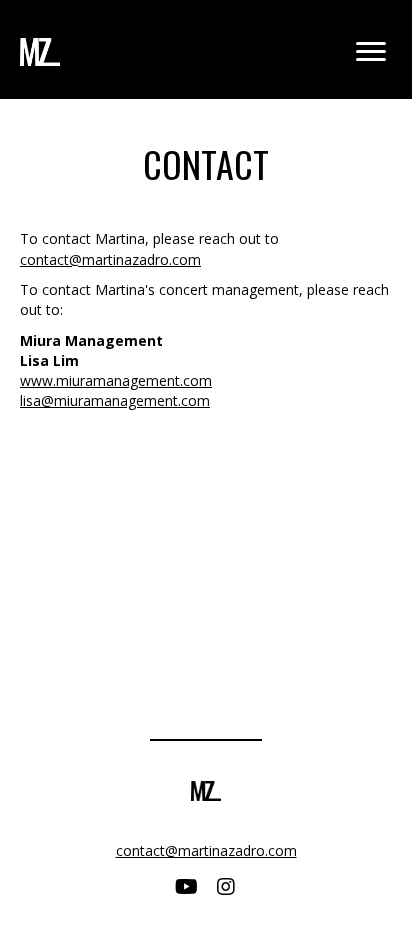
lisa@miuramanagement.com (115, 400)
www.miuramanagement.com (116, 380)
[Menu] (371, 52)
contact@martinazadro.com (110, 259)
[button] (186, 887)
